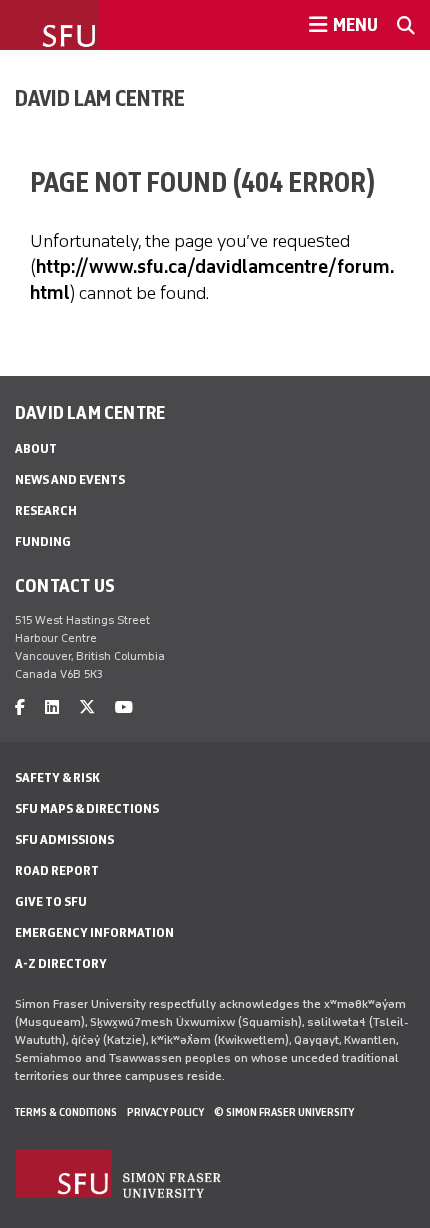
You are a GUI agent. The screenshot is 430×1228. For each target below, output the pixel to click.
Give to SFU (51, 901)
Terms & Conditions (66, 1112)
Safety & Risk (57, 777)
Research (46, 510)
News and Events (70, 479)
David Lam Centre (100, 98)
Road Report (57, 870)
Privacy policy (165, 1112)
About (36, 448)
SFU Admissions (64, 839)
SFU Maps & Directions (87, 808)
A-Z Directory (61, 963)
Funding (43, 541)
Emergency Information (94, 932)
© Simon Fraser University (284, 1112)
